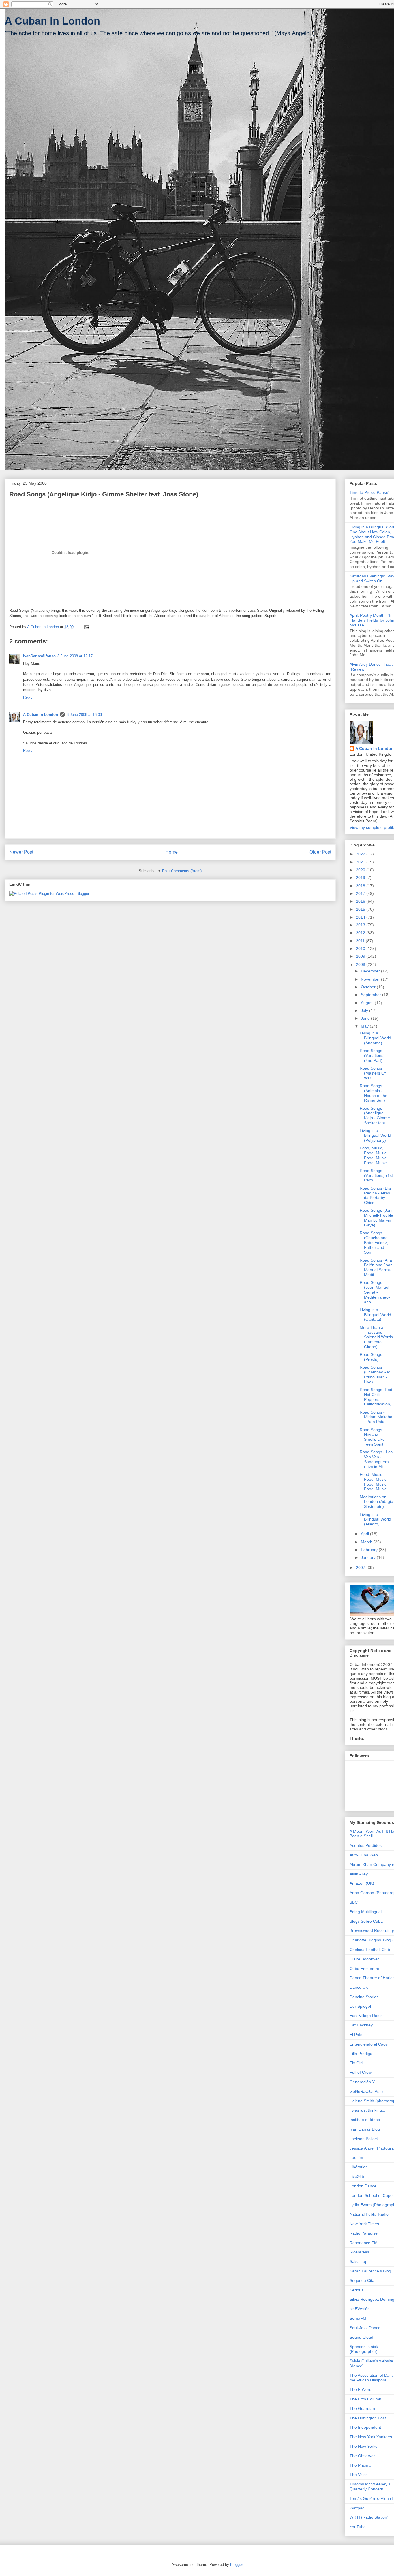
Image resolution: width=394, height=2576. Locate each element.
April (365, 1534)
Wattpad (357, 2508)
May (365, 1026)
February (370, 1550)
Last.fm (356, 2157)
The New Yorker (364, 2446)
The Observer (362, 2456)
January (369, 1557)
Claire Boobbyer (364, 1959)
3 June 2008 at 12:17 (75, 656)
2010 (361, 949)
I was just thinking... (367, 2110)
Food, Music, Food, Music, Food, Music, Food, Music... (375, 1155)
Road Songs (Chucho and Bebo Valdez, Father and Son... (374, 1242)
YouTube (358, 2527)
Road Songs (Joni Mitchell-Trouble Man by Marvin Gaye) (376, 1218)
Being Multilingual (366, 1912)
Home (171, 852)
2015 (361, 909)
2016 (361, 901)
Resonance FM (364, 2243)
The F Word (361, 2389)
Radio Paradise (364, 2233)
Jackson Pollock (364, 2139)
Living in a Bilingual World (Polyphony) (375, 1135)
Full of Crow (361, 2072)
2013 (361, 925)
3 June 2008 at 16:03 (84, 715)
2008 (361, 964)
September (372, 995)
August (368, 1003)
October (369, 987)
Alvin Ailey (359, 1874)
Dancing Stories (364, 1997)
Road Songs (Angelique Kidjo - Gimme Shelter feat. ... (375, 1115)
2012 (361, 933)
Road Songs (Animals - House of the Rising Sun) (374, 1093)
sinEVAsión (360, 2309)
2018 (361, 886)
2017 (361, 893)
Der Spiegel (360, 2006)
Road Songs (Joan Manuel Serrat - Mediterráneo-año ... (375, 1292)
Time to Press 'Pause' (369, 492)
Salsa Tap (359, 2261)
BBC (354, 1902)
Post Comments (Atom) (182, 871)
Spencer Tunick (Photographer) (364, 2349)
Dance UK (359, 1987)
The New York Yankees (371, 2437)
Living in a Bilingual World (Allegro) (375, 1519)
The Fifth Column (365, 2399)
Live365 (357, 2176)
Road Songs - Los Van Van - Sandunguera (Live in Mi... (376, 1459)
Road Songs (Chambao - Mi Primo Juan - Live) (376, 1374)
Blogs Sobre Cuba (366, 1921)
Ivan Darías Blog (365, 2129)
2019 (361, 878)
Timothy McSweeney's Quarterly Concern (370, 2486)
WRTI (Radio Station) (369, 2517)
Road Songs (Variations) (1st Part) (376, 1175)
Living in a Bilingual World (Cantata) (375, 1315)
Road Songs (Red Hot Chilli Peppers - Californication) (376, 1397)
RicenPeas (359, 2252)
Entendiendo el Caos (369, 2044)
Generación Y (362, 2082)
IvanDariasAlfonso (39, 656)
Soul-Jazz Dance (365, 2328)
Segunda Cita (362, 2280)
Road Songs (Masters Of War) (373, 1073)
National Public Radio (369, 2214)
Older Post (320, 852)
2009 (361, 956)
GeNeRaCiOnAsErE (368, 2091)
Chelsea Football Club (370, 1950)
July (365, 1011)
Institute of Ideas (365, 2120)
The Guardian (362, 2408)
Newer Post (21, 852)
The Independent (365, 2427)
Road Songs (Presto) (371, 1357)
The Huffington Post (368, 2418)
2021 (361, 862)
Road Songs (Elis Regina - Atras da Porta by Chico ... (375, 1195)
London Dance (363, 2186)
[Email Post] (86, 627)
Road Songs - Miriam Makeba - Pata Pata (376, 1417)
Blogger (236, 2565)
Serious (357, 2290)
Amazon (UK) (362, 1883)
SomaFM (358, 2318)
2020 (361, 870)
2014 (361, 917)
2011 (361, 941)
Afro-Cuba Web (364, 1855)
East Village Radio (366, 2016)
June (366, 1018)
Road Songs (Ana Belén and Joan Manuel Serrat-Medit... (376, 1267)
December (371, 971)
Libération (359, 2167)
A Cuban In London (52, 21)
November (371, 979)
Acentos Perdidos (366, 1845)
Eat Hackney (361, 2025)
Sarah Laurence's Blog (370, 2271)
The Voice (359, 2475)
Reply (28, 697)
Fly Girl (356, 2063)
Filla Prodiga (361, 2054)
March (367, 1542)
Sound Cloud (361, 2337)
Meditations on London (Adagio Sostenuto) (376, 1502)
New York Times (364, 2224)
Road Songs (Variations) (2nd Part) (372, 1055)
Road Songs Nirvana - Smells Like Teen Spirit (372, 1437)
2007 (361, 1568)
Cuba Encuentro (364, 1969)
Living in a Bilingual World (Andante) (375, 1038)
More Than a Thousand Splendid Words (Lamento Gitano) (376, 1337)
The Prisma (360, 2465)
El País (356, 2035)
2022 (361, 854)
